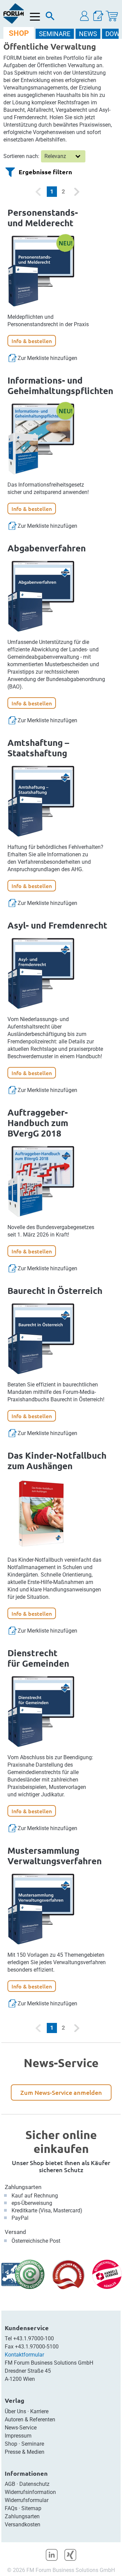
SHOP (19, 33)
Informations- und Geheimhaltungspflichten (60, 385)
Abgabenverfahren (47, 548)
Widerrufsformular (27, 2500)
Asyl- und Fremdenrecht (57, 925)
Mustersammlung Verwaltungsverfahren (55, 1855)
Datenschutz (34, 2484)
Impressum (18, 2436)
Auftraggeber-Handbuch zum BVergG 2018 (38, 1123)
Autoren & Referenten (30, 2419)
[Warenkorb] (112, 16)
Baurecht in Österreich (55, 1290)
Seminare (33, 2444)
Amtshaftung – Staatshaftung (38, 748)
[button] (85, 16)
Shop (11, 2444)
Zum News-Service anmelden (61, 2092)
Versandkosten (23, 2525)
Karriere (39, 2411)
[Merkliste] (98, 16)
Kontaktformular (24, 2355)
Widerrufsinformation (30, 2492)
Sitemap (31, 2508)
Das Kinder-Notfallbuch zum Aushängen (57, 1460)
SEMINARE (55, 34)
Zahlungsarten (23, 2187)
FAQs (11, 2508)
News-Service (21, 2428)
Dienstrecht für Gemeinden (38, 1658)
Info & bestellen (32, 341)
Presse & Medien (25, 2452)
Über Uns (15, 2411)
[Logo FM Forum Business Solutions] (14, 14)
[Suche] (50, 18)
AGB (10, 2484)
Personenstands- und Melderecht (43, 217)
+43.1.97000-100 (34, 2338)
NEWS (88, 34)
